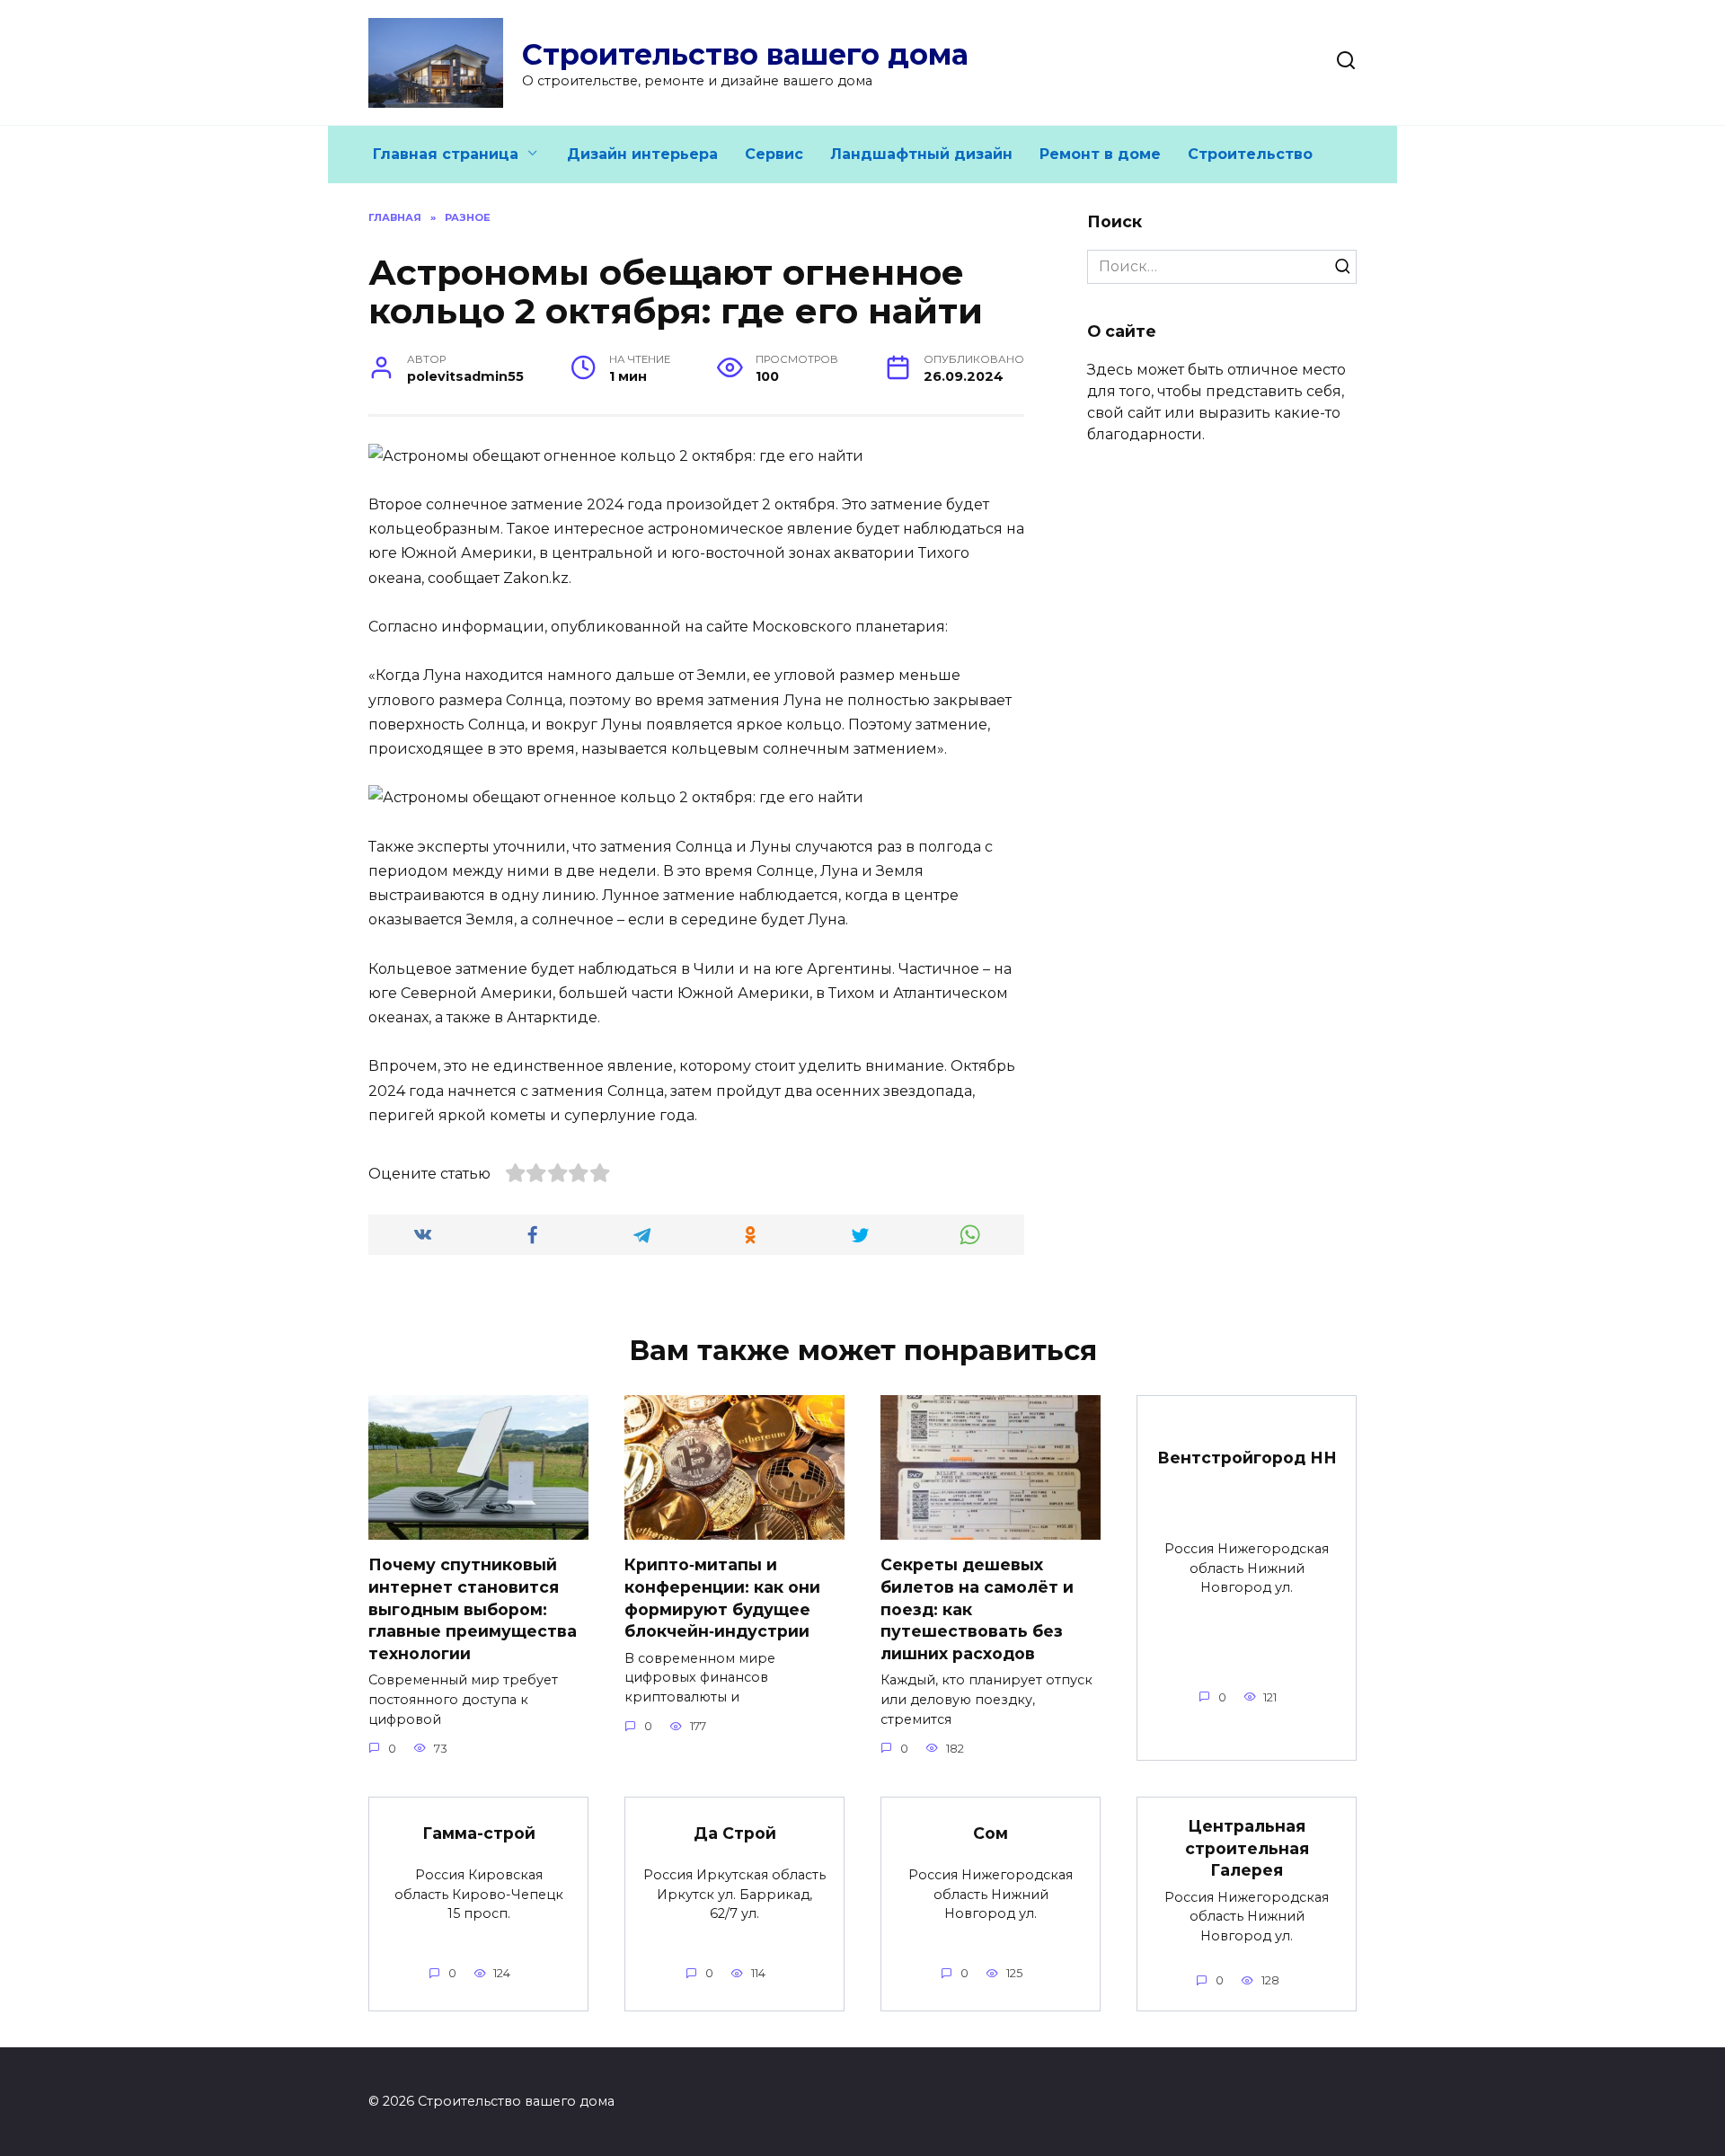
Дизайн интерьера (642, 154)
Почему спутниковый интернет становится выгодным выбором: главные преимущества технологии (473, 1609)
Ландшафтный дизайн (921, 154)
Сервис (774, 154)
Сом (991, 1833)
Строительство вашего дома (745, 54)
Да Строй (735, 1833)
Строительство (1250, 154)
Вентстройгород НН (1247, 1457)
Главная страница (446, 154)
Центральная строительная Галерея (1247, 1848)
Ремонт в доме (1100, 154)
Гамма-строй (479, 1833)
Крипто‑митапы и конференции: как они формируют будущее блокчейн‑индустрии (722, 1598)
